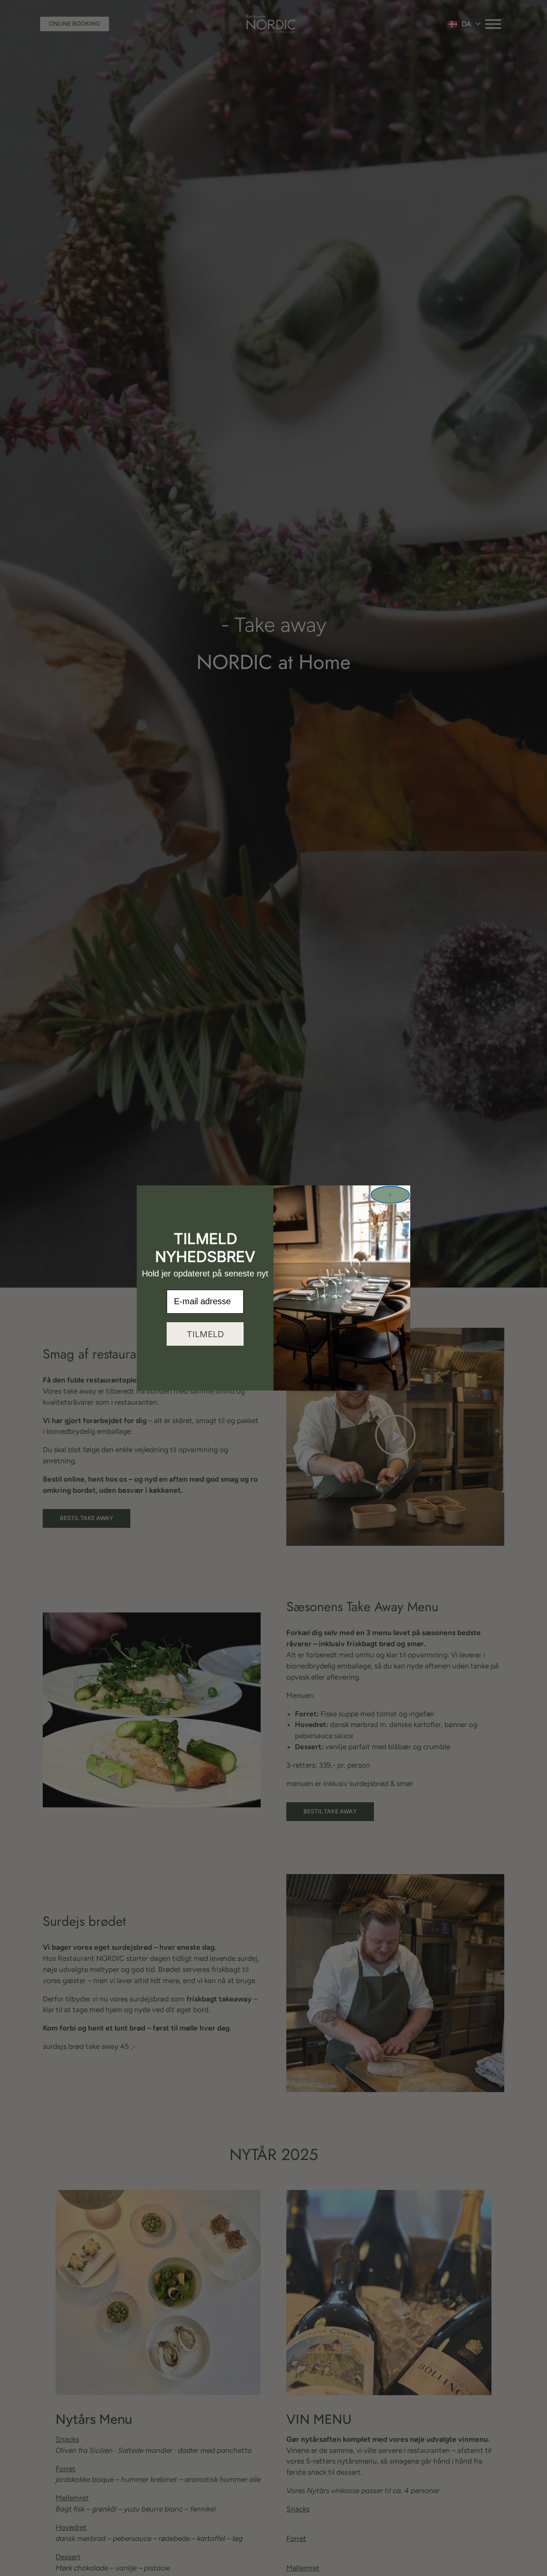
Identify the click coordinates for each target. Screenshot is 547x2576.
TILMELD (205, 1334)
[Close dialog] (390, 1195)
